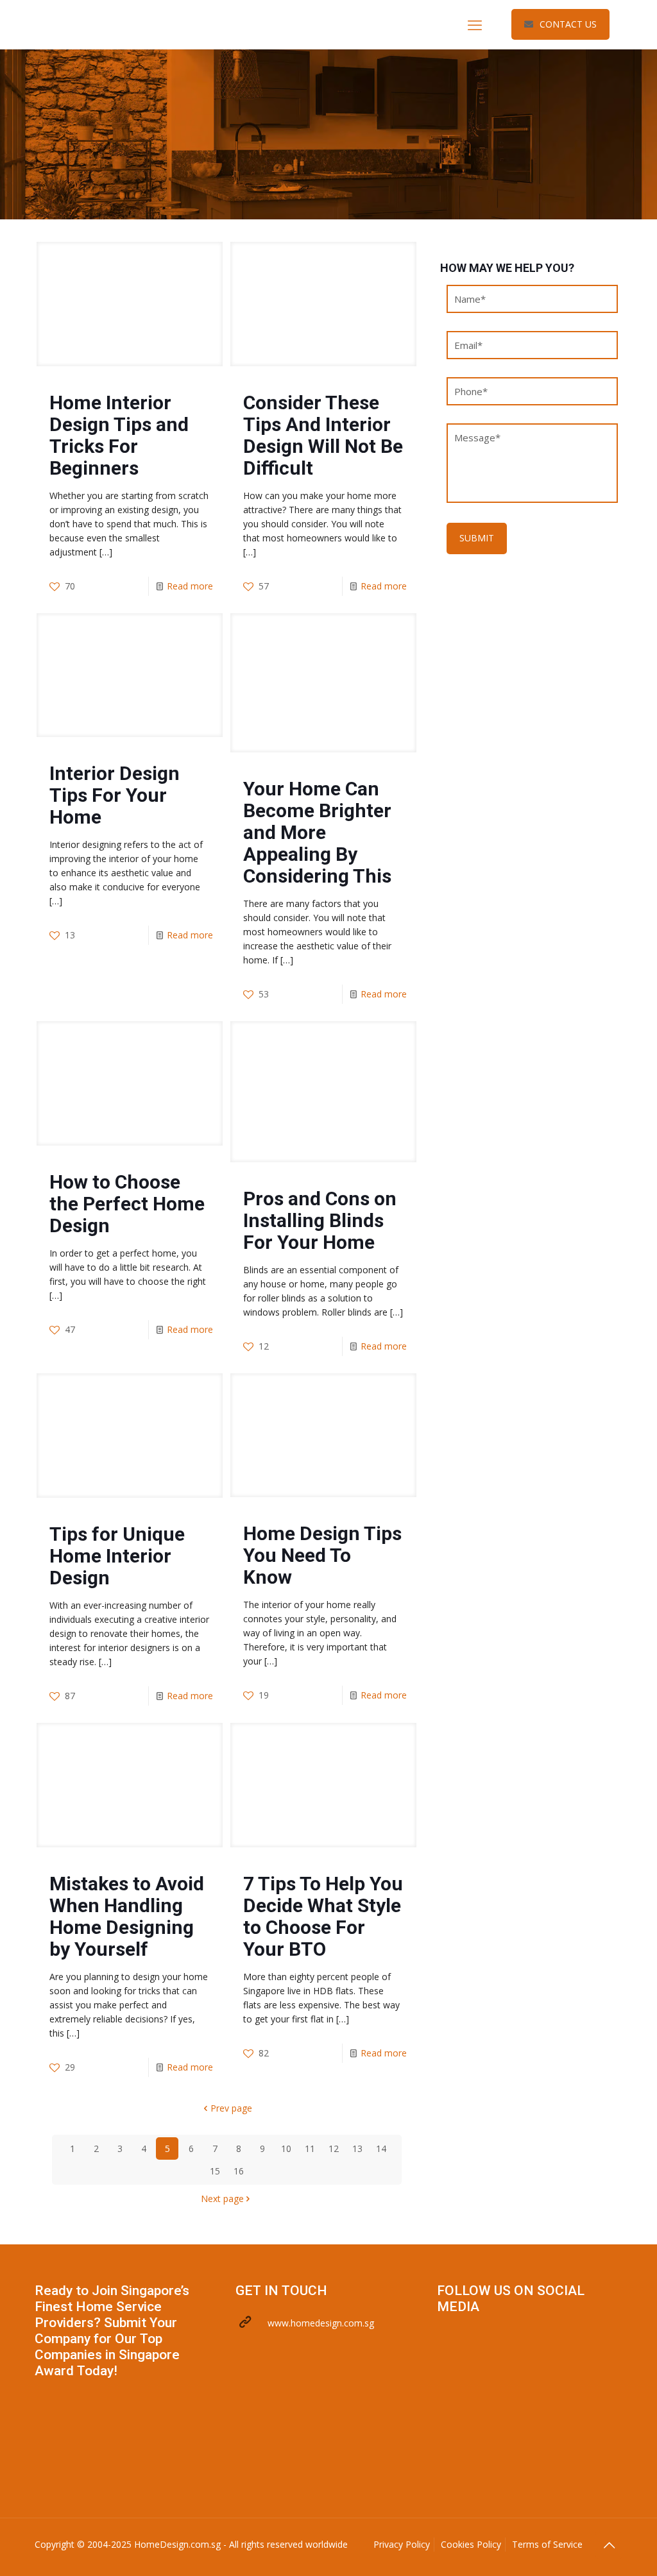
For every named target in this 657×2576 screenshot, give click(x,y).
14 (381, 2148)
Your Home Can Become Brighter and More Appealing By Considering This (317, 832)
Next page (222, 2199)
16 (239, 2171)
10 (286, 2148)
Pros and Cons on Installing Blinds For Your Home (320, 1220)
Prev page (231, 2108)
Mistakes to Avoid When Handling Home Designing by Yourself (127, 1916)
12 (334, 2148)
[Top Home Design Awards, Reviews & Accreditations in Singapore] (131, 24)
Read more (190, 586)
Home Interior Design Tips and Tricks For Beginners (119, 435)
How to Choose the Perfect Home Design (127, 1204)
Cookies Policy (471, 2544)
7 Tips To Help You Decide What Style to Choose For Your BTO (323, 1916)
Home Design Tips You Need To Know (322, 1555)
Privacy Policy (402, 2544)
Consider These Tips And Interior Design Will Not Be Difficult (323, 435)
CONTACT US (568, 24)
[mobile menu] (475, 24)
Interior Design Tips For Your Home (115, 795)
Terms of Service (547, 2544)
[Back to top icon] (609, 2545)
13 (357, 2148)
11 (310, 2148)
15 (215, 2171)
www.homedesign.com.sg (321, 2323)
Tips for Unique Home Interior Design (117, 1556)
